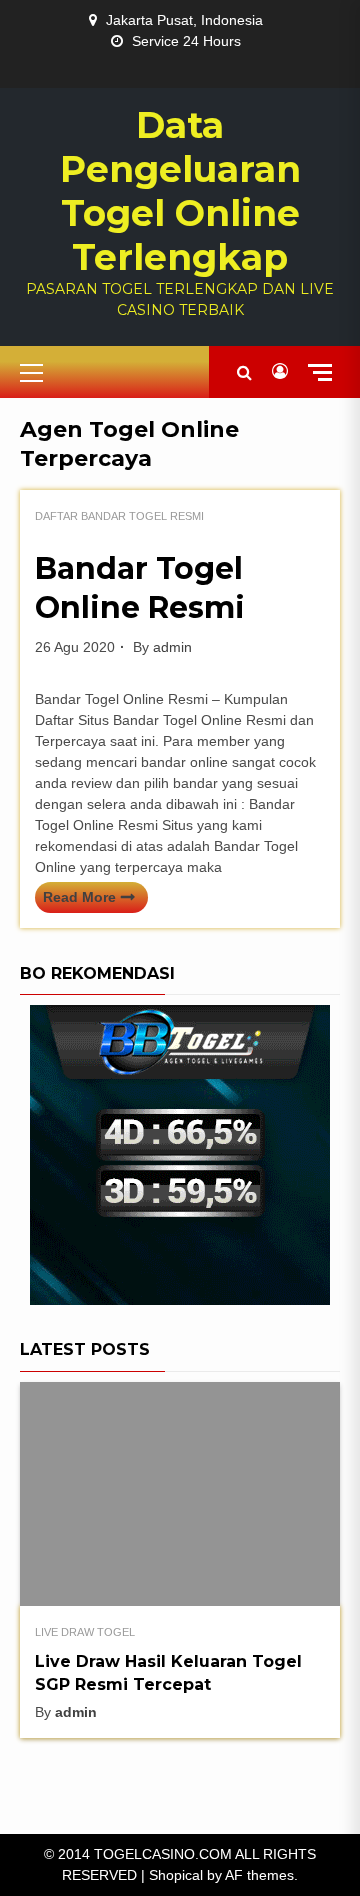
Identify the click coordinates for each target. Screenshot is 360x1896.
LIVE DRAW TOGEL (85, 1632)
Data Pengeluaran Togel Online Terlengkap (180, 191)
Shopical (176, 1875)
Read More (79, 897)
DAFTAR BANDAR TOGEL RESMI (119, 516)
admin (172, 647)
